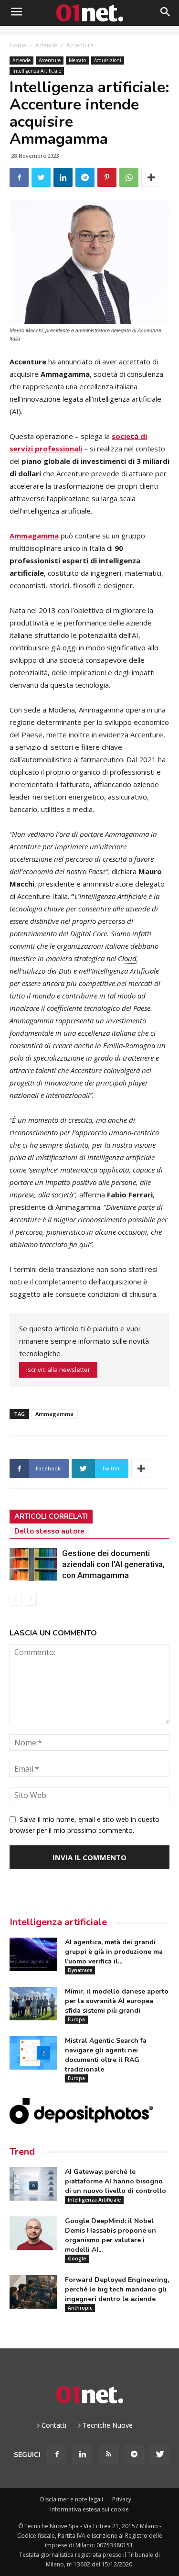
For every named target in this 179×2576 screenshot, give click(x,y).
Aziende (46, 45)
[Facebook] (57, 2455)
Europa (76, 2019)
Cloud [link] (127, 958)
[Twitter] (160, 2455)
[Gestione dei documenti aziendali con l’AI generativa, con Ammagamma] (33, 1564)
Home (18, 45)
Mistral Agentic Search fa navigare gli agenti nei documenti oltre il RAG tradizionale (106, 2055)
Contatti (54, 2425)
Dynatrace (80, 1970)
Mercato (77, 60)
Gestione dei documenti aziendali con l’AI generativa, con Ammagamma (113, 1564)
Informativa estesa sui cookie (89, 2509)
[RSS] (108, 2455)
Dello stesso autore (49, 1531)
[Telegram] (134, 2455)
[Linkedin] (83, 2455)
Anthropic (80, 2308)
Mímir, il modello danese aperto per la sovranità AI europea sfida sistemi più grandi (117, 2001)
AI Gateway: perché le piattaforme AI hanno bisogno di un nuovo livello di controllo (116, 2181)
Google (77, 2258)
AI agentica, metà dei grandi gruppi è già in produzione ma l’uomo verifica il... (114, 1952)
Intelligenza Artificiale (37, 71)
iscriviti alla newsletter (58, 1370)
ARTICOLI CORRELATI (51, 1516)
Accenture (80, 45)
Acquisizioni (108, 60)
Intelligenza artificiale (58, 1922)
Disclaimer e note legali (72, 2499)
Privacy (122, 2499)
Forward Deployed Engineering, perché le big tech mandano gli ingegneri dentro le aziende (117, 2289)
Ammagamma (34, 536)
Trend (22, 2152)
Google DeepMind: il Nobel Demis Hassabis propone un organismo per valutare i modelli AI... (111, 2235)
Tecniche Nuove (108, 2425)
